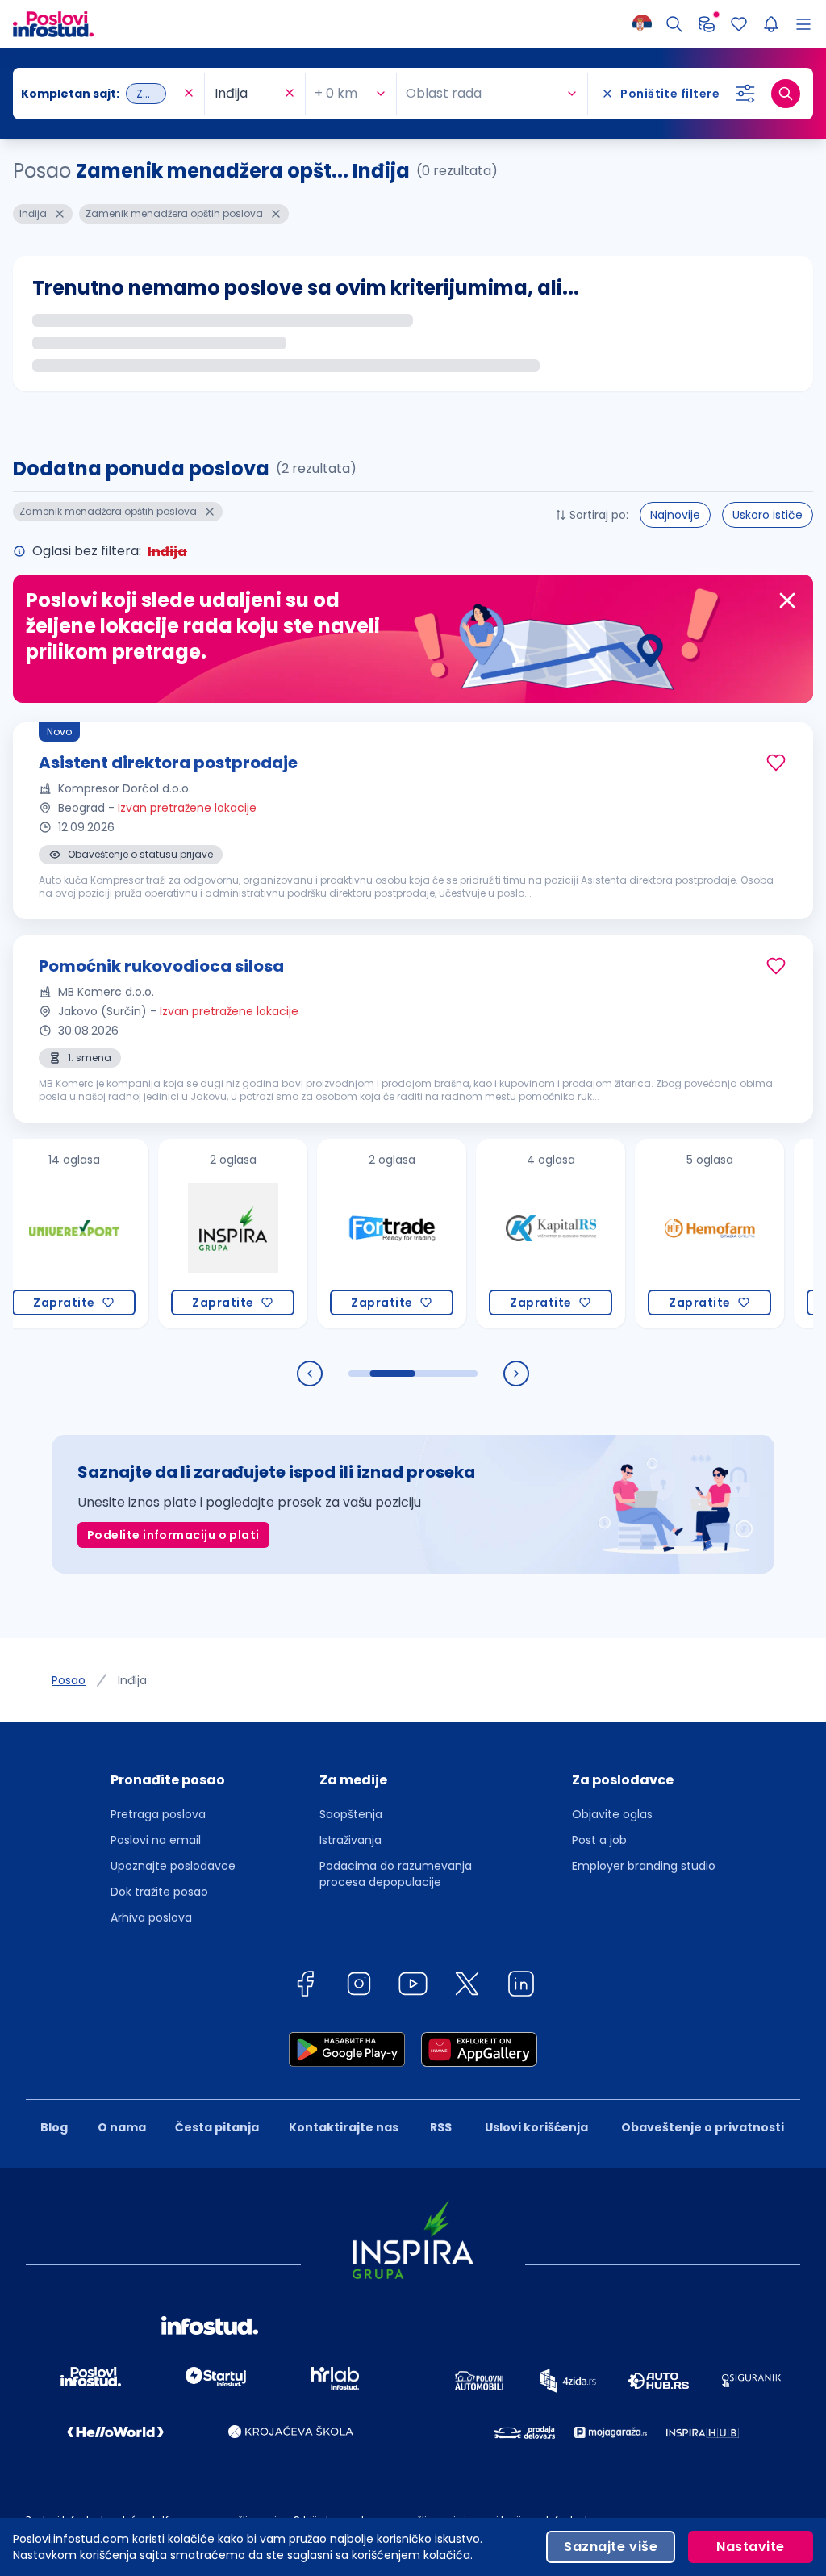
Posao (69, 1680)
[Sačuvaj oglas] (776, 763)
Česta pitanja (217, 2127)
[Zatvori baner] (787, 600)
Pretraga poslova (158, 1814)
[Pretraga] (674, 24)
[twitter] (467, 1986)
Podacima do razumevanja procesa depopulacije (396, 1874)
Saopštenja (351, 1814)
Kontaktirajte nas (344, 2127)
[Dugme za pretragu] (786, 94)
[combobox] (100, 94)
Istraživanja (350, 1840)
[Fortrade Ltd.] (353, 1234)
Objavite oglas (612, 1814)
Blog (54, 2127)
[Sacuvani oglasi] (739, 24)
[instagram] (359, 1986)
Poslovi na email (156, 1840)
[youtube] (413, 1986)
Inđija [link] (132, 1680)
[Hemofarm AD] (671, 1234)
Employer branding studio (644, 1866)
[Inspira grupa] (194, 1234)
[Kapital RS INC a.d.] (512, 1234)
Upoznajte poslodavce (173, 1866)
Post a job (599, 1840)
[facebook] (305, 1986)
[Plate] (707, 24)
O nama (122, 2127)
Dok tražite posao (159, 1892)
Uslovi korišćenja (536, 2127)
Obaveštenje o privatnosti (703, 2127)
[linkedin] (521, 1986)
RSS (441, 2127)
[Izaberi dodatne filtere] (745, 94)
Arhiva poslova (151, 1917)
